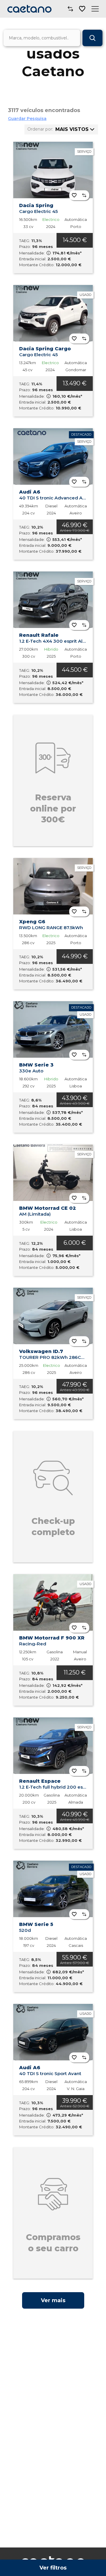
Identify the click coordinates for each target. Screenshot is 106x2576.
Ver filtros (53, 2568)
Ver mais (53, 2300)
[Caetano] (29, 9)
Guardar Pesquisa (27, 119)
